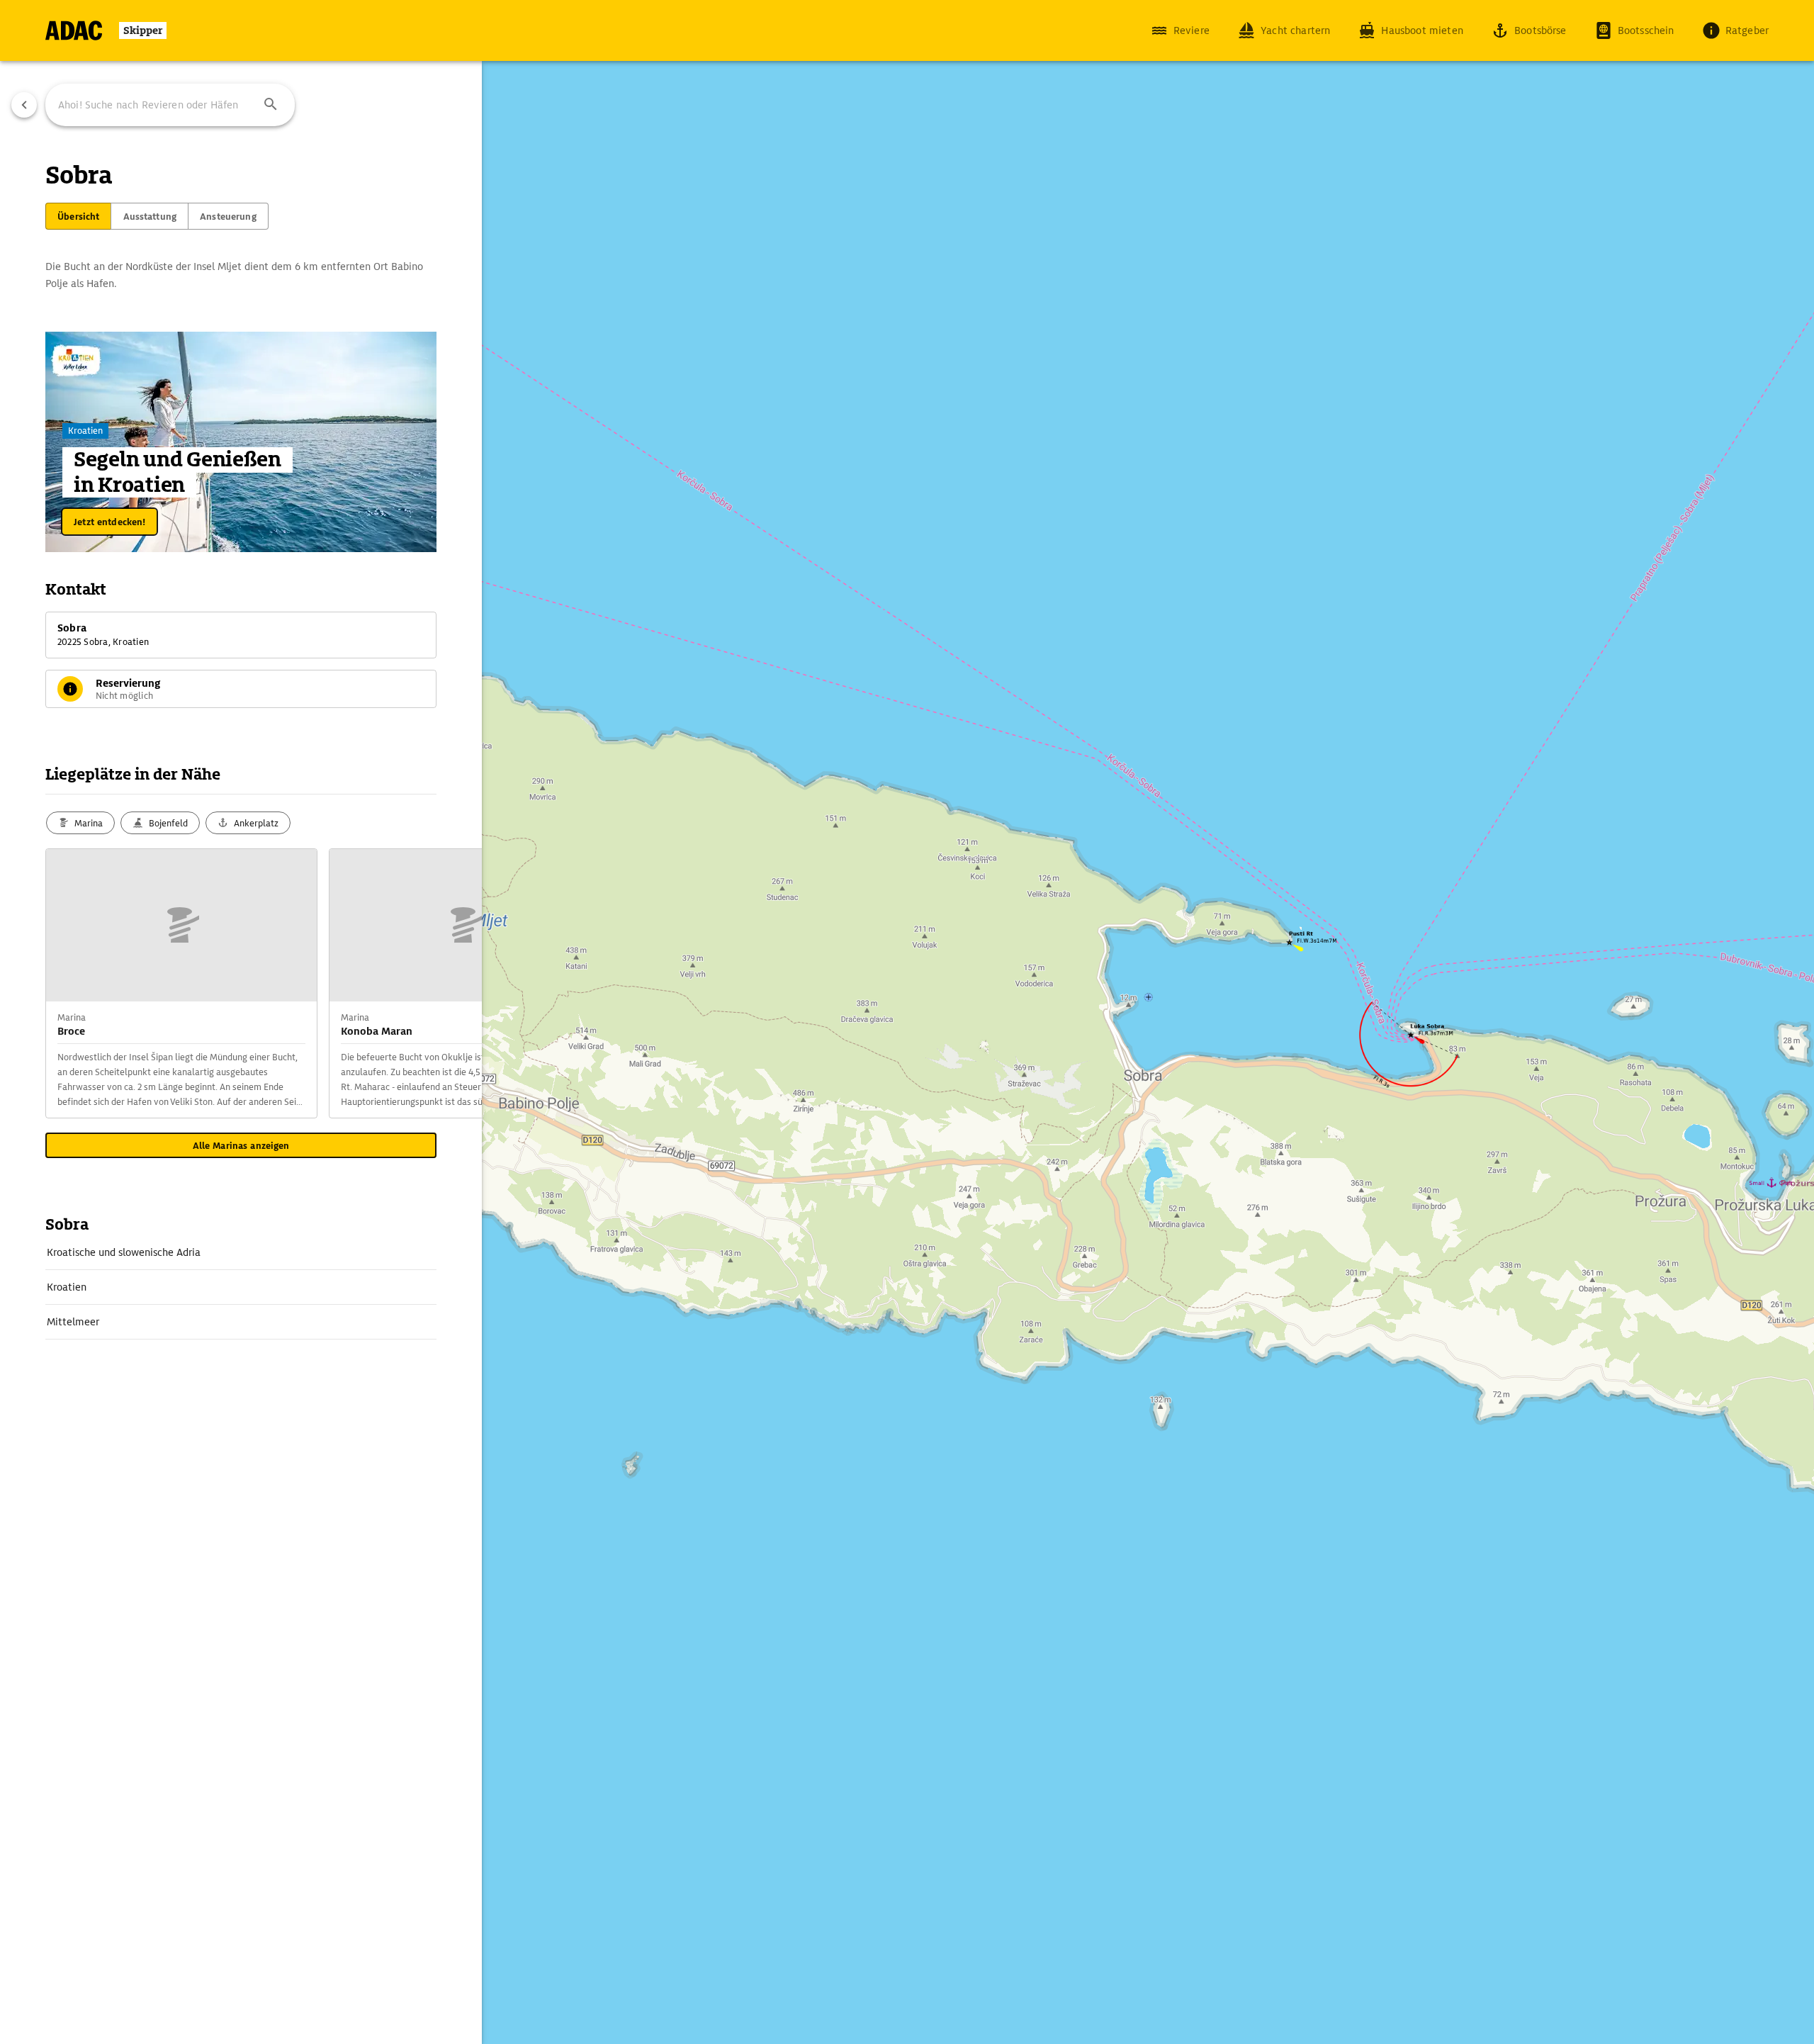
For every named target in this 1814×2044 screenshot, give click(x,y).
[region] (907, 1022)
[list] (241, 1287)
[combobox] (170, 105)
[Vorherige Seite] (24, 105)
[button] (271, 105)
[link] (241, 1252)
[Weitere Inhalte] (453, 984)
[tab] (78, 216)
